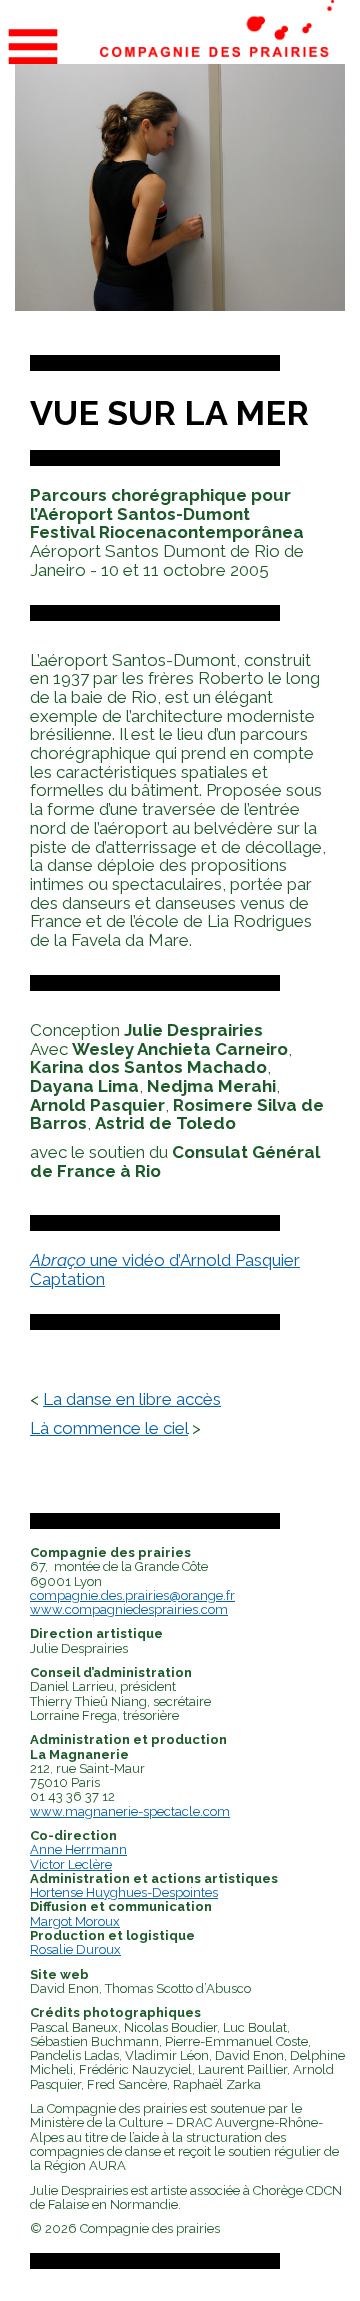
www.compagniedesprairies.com (129, 1609)
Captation (67, 1279)
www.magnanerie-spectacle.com (130, 1811)
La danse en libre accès (132, 1399)
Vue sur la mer (169, 413)
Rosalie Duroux (75, 1949)
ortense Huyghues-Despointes (128, 1892)
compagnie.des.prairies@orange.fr (132, 1595)
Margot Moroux (75, 1921)
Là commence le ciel (109, 1428)
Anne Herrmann (78, 1849)
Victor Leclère (71, 1864)
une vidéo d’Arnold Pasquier (165, 1260)
